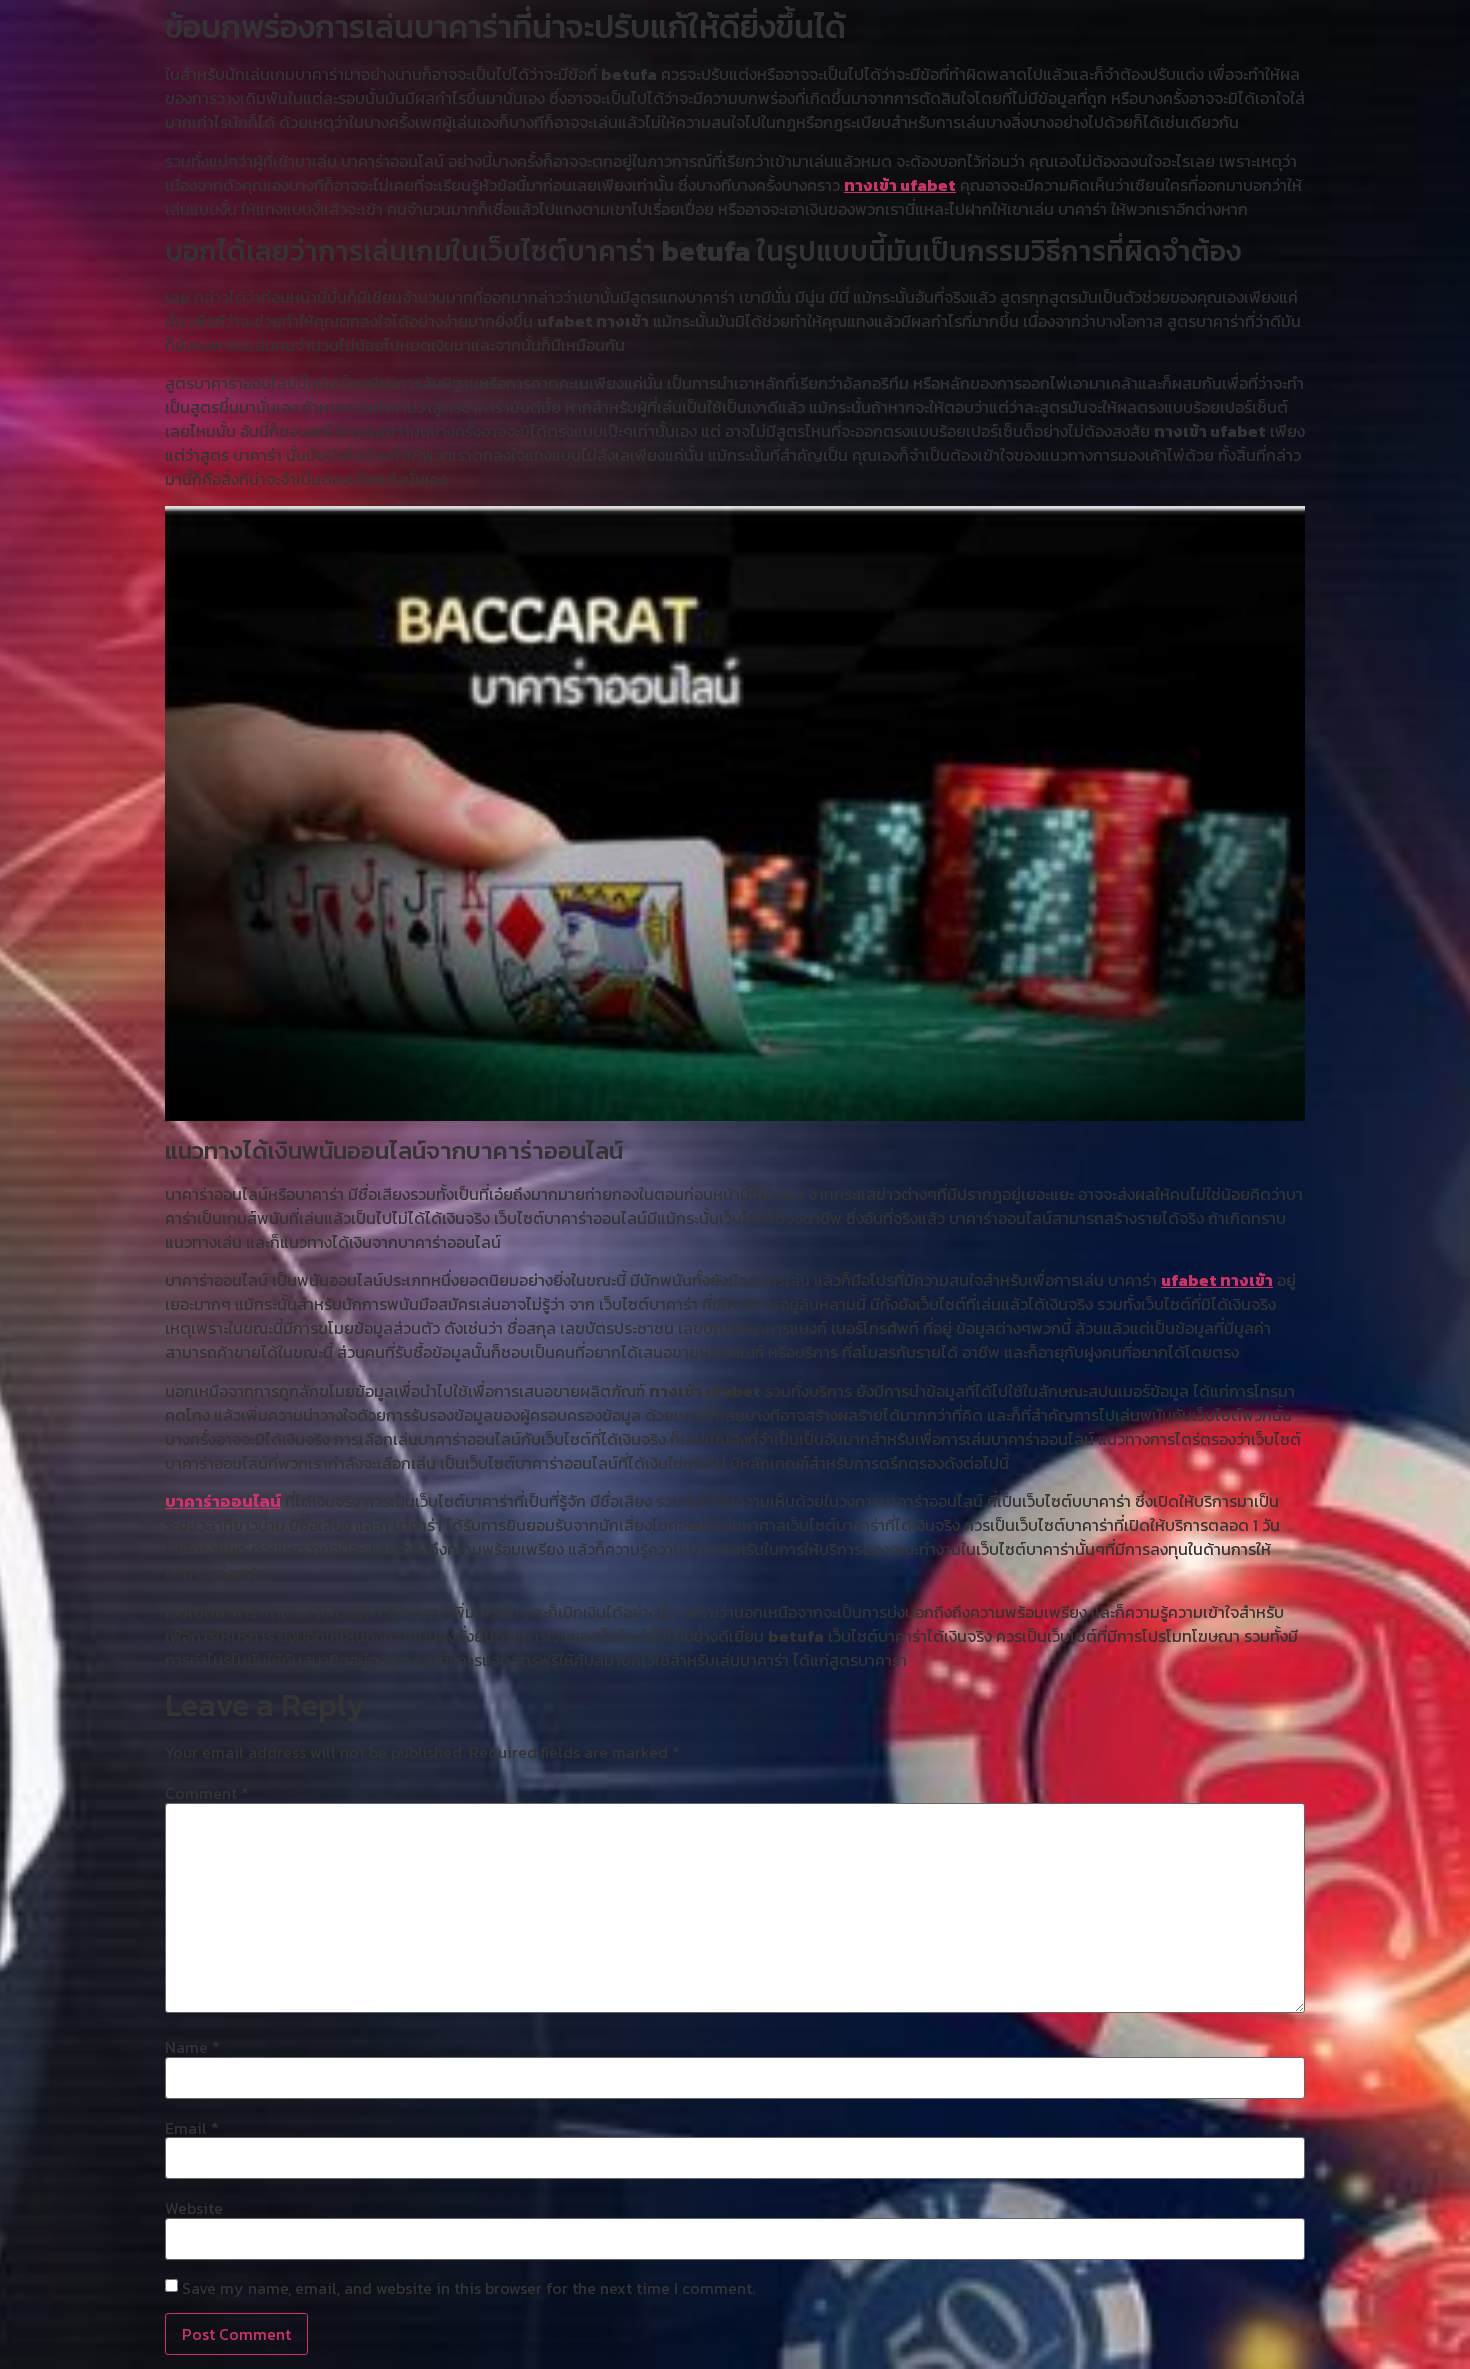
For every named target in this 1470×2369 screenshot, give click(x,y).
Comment (207, 1793)
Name (192, 2047)
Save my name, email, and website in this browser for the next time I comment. (468, 2288)
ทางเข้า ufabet (900, 185)
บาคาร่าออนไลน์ (223, 1501)
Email (192, 2128)
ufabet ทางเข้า (1217, 1280)
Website (194, 2208)
